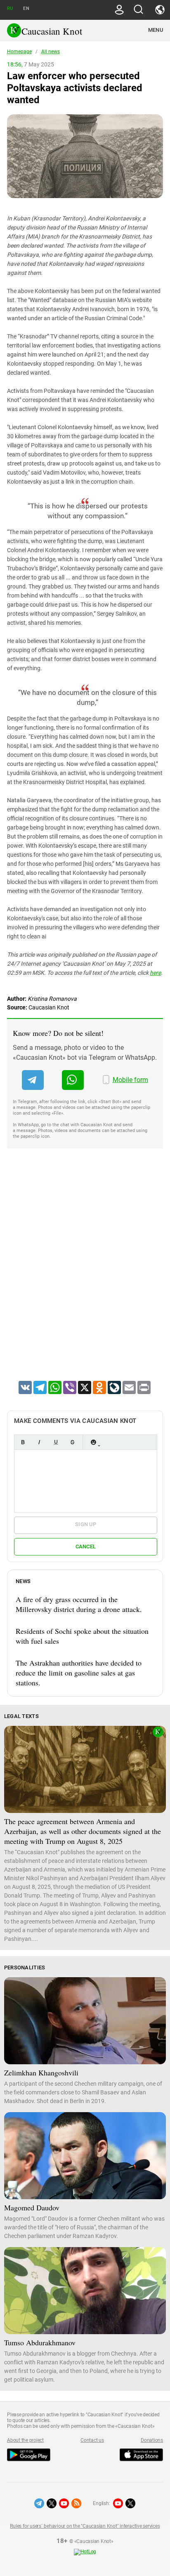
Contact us (92, 2440)
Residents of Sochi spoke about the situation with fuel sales (82, 1636)
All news (51, 52)
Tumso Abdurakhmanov (40, 2342)
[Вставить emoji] (93, 1442)
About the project (25, 2440)
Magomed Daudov (32, 2207)
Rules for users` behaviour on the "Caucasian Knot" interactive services (85, 2526)
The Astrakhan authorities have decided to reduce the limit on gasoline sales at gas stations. (79, 1673)
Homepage (19, 52)
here (155, 973)
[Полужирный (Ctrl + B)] (23, 1442)
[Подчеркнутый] (56, 1442)
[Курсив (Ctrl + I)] (39, 1442)
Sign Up (86, 1524)
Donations (152, 2440)
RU (10, 8)
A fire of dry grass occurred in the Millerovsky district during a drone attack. (79, 1604)
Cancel (86, 1547)
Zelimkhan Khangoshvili (41, 2073)
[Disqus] (85, 1275)
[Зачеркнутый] (72, 1442)
